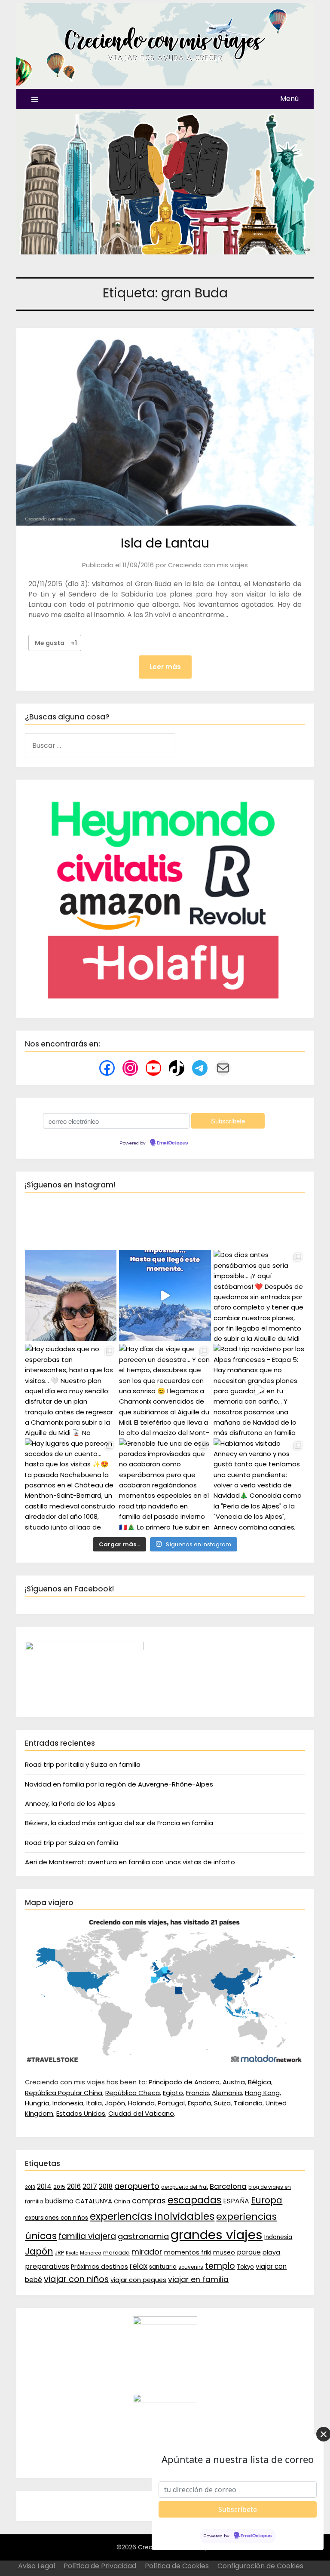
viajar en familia (198, 2279)
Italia (94, 2103)
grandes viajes (217, 2235)
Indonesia (68, 2103)
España (199, 2103)
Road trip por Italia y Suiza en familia (83, 1764)
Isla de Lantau (165, 543)
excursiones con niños (57, 2218)
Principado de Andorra (184, 2082)
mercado (116, 2253)
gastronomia (143, 2236)
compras (149, 2201)
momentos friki (188, 2252)
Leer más (165, 667)
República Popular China (64, 2093)
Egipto (173, 2093)
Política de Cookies (177, 2566)
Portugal (171, 2103)
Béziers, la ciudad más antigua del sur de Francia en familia (119, 1823)
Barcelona (228, 2186)
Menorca (91, 2253)
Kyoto (72, 2253)
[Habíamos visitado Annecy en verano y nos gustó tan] (259, 1484)
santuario (163, 2267)
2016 (74, 2186)
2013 (30, 2187)
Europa (267, 2200)
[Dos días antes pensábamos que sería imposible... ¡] (259, 1296)
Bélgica (260, 2082)
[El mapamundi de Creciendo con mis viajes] (165, 2062)
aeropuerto (137, 2186)
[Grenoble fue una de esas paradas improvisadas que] (165, 1484)
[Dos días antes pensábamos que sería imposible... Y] (165, 1296)
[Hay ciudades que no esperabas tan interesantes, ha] (71, 1390)
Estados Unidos (81, 2113)
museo (224, 2252)
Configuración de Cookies (260, 2566)
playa (271, 2252)
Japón (115, 2103)
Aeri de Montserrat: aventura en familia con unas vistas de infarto (130, 1862)
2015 (59, 2187)
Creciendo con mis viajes (208, 565)
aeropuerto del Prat (185, 2187)
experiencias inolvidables (152, 2216)
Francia (197, 2093)
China (122, 2201)
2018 (106, 2186)
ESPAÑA (236, 2201)
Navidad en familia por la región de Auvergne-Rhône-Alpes (119, 1784)
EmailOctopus (172, 1143)
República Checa (133, 2093)
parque (249, 2252)
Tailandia (248, 2103)
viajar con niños (76, 2279)
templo (220, 2266)
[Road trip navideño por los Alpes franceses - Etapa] (259, 1390)
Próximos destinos (99, 2267)
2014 (44, 2186)
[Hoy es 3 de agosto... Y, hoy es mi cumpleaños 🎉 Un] (71, 1296)
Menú (289, 99)
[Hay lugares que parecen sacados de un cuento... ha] (71, 1484)
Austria (234, 2082)
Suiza (222, 2103)
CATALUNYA (94, 2201)
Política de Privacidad (100, 2566)
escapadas (194, 2200)
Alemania (227, 2093)
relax (139, 2266)
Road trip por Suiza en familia (72, 1843)
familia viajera (87, 2236)
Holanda (141, 2103)
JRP (59, 2253)
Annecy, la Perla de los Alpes (70, 1804)
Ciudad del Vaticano (141, 2113)
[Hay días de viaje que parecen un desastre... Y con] (165, 1390)
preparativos (47, 2266)
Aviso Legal (37, 2566)
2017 (90, 2186)
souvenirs (191, 2267)
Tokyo (245, 2267)
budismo (59, 2201)
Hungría (37, 2103)
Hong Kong (262, 2093)
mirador (147, 2252)
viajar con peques (138, 2280)
